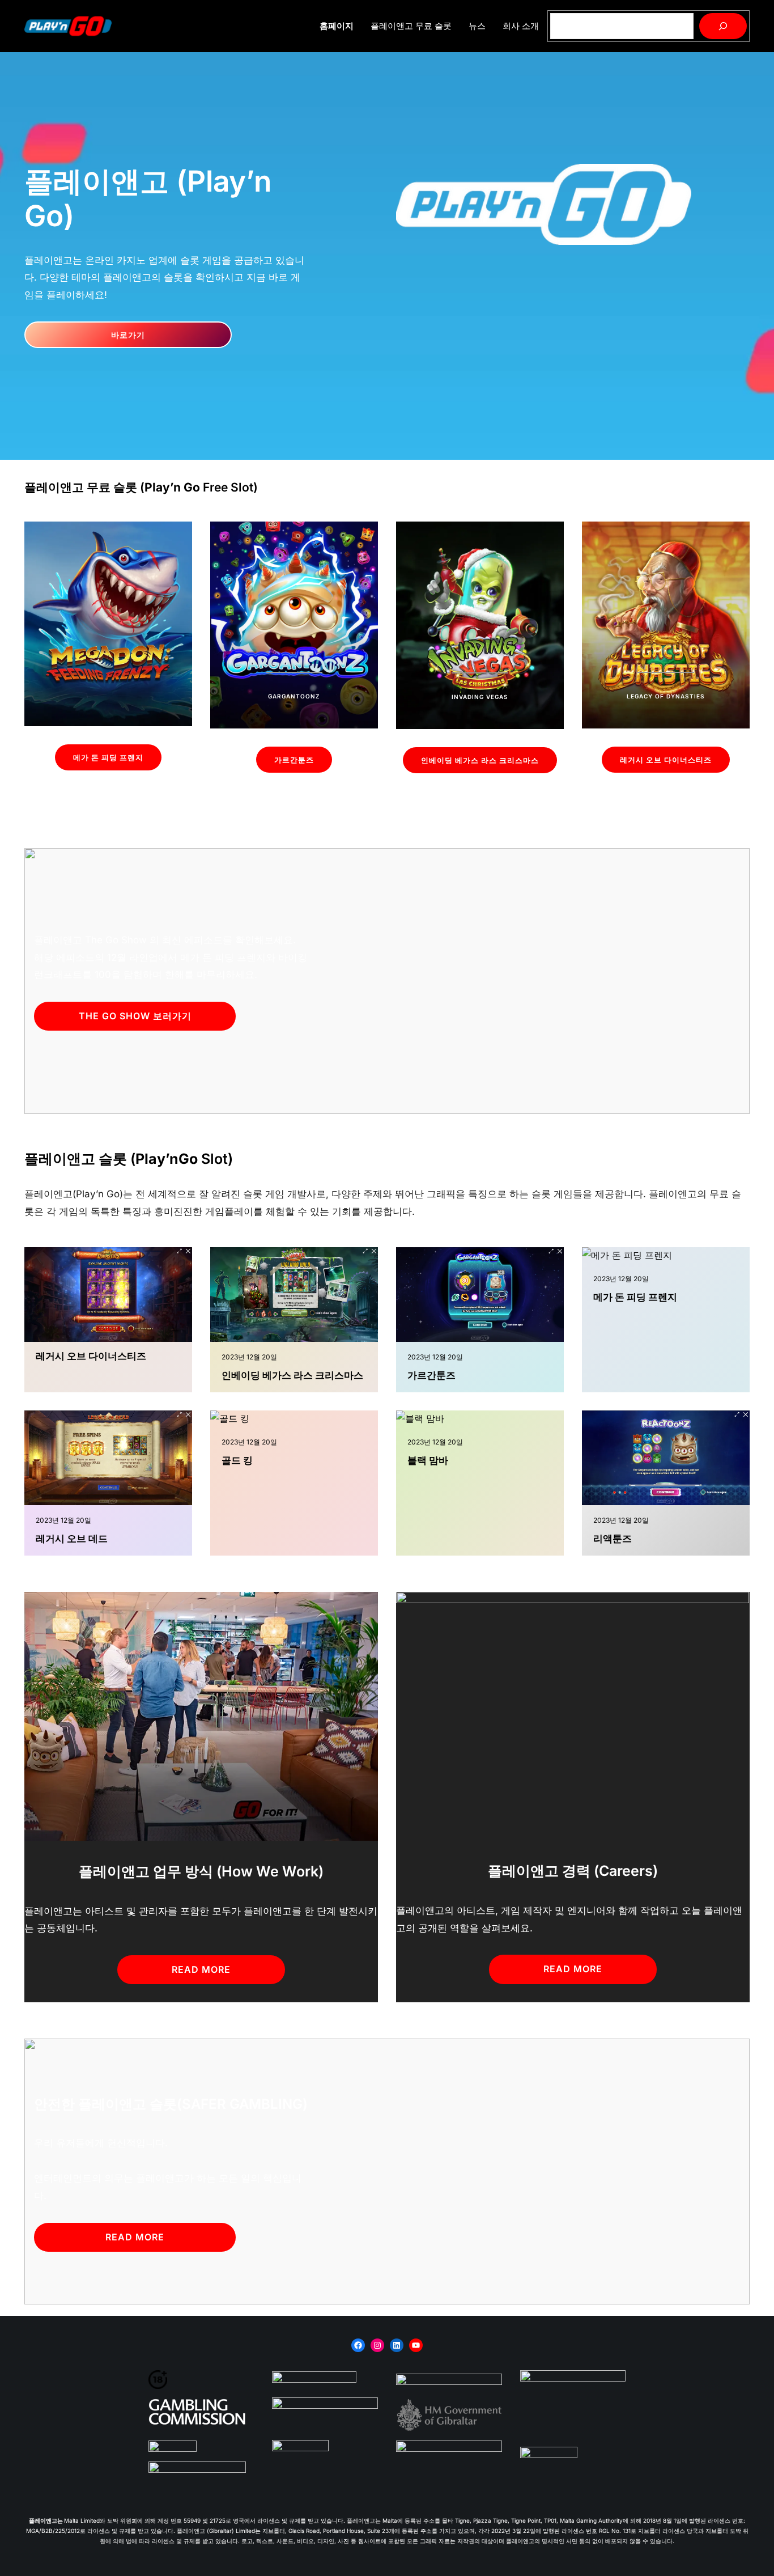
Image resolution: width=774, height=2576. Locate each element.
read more (201, 1969)
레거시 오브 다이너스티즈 (666, 760)
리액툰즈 (613, 1539)
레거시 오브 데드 (72, 1539)
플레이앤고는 (46, 2520)
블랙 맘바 (428, 1460)
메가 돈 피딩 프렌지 (108, 757)
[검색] (723, 26)
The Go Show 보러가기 (135, 1016)
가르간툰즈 (294, 760)
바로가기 (128, 335)
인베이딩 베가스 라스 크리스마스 (480, 760)
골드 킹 (237, 1460)
